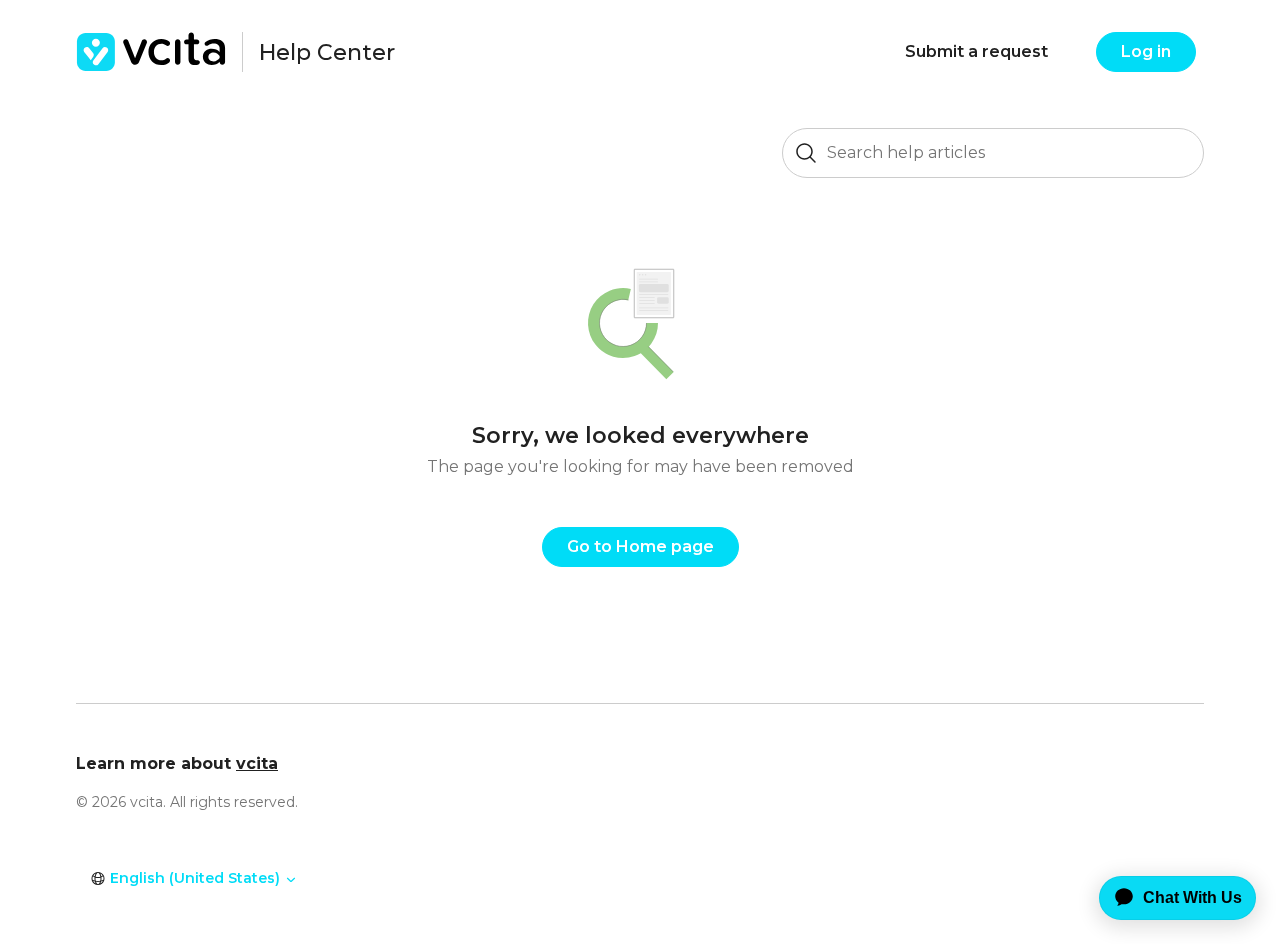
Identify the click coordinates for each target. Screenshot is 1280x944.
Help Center (327, 52)
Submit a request (976, 51)
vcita (257, 763)
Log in (1146, 51)
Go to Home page (640, 546)
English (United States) (195, 878)
